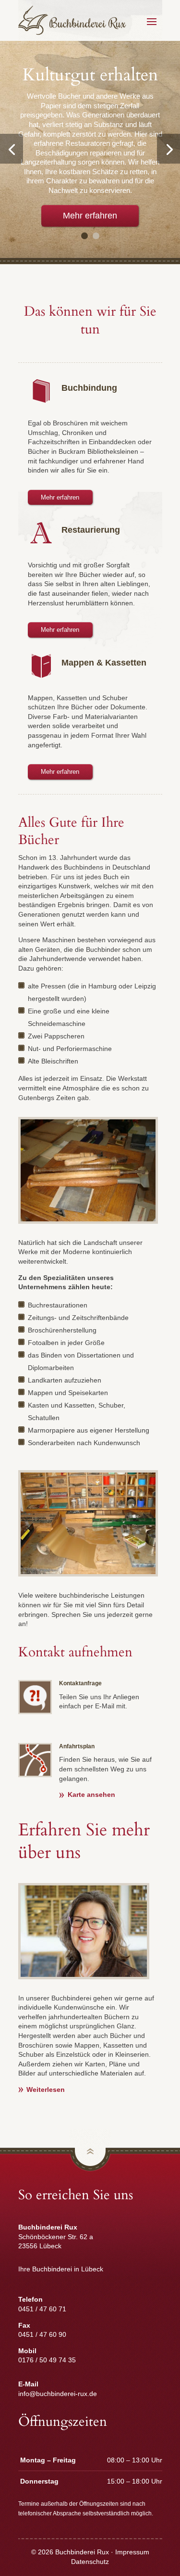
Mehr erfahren (90, 216)
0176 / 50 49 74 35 (47, 2360)
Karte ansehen (91, 1794)
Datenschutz (90, 2562)
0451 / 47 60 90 (42, 2334)
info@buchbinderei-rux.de (58, 2394)
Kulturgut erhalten (90, 75)
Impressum (132, 2552)
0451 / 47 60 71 (42, 2309)
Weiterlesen (46, 2089)
